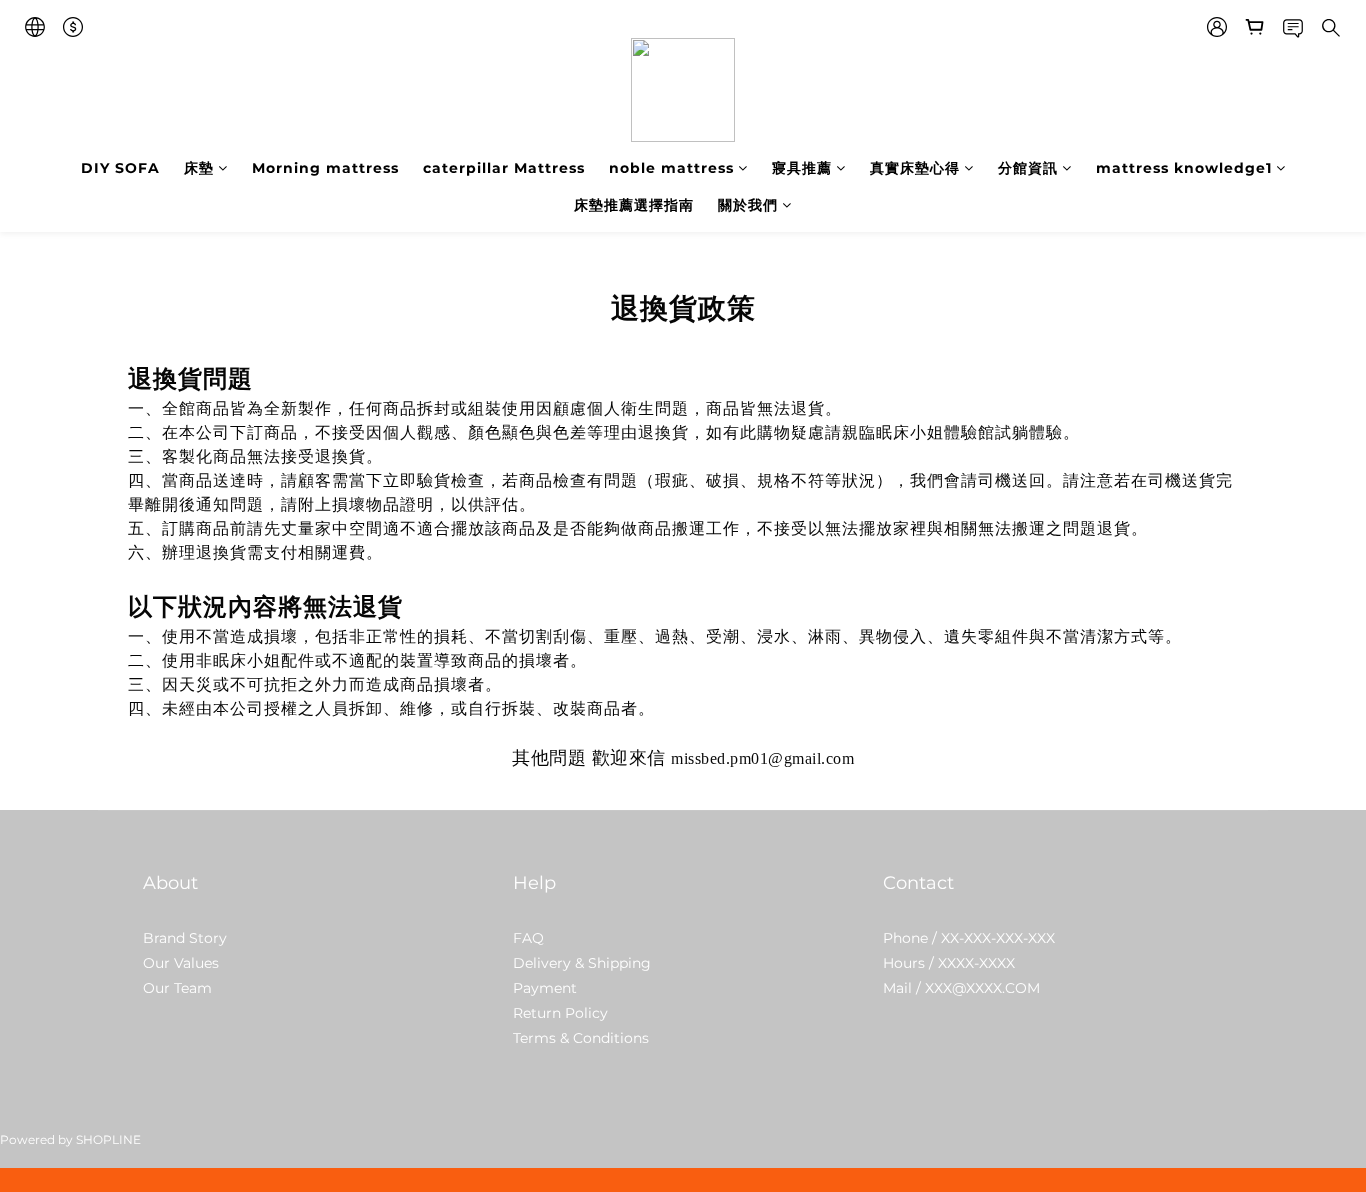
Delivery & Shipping (582, 963)
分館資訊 (1028, 168)
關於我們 (748, 205)
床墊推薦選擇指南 (634, 205)
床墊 (199, 168)
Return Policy (560, 1013)
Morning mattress (325, 168)
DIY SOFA (120, 168)
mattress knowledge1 (1184, 168)
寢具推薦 (802, 168)
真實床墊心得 (915, 168)
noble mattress (671, 168)
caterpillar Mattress (504, 168)
